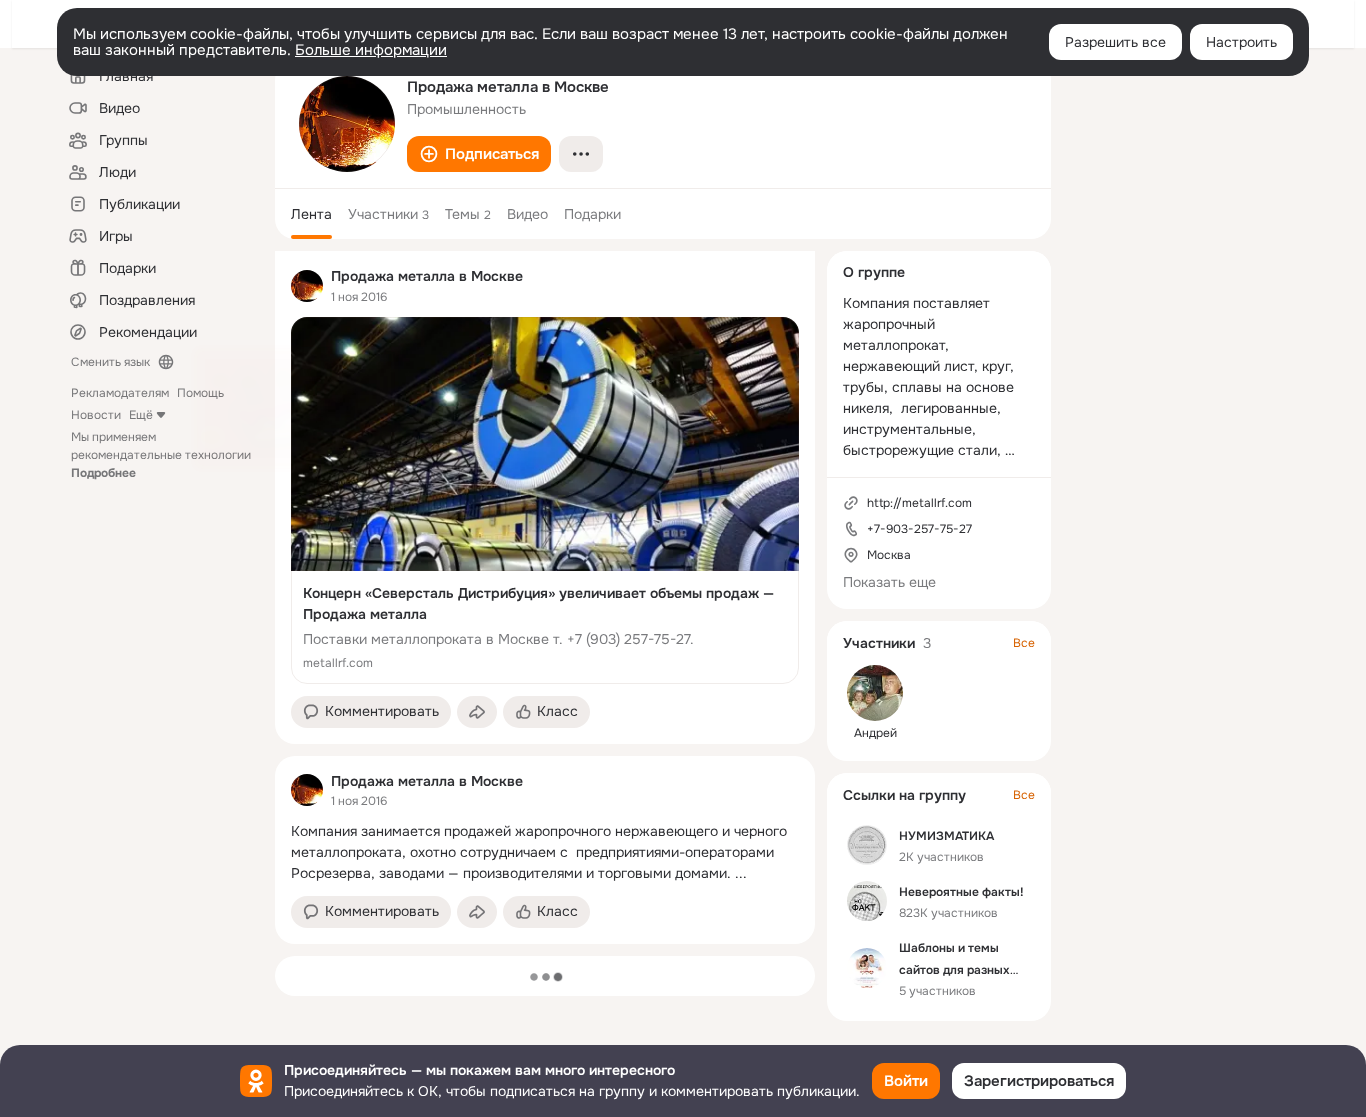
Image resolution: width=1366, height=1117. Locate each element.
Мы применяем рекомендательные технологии (161, 455)
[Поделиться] (477, 712)
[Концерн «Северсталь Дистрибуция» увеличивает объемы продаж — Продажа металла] (545, 500)
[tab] (311, 214)
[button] (479, 154)
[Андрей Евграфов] (875, 693)
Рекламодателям (120, 393)
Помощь (200, 393)
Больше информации (371, 50)
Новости (96, 415)
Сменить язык (110, 362)
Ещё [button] (141, 415)
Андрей (875, 733)
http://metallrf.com (919, 503)
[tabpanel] (545, 597)
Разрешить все (1115, 42)
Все (1024, 643)
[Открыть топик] (545, 852)
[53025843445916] (307, 286)
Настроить (1241, 42)
